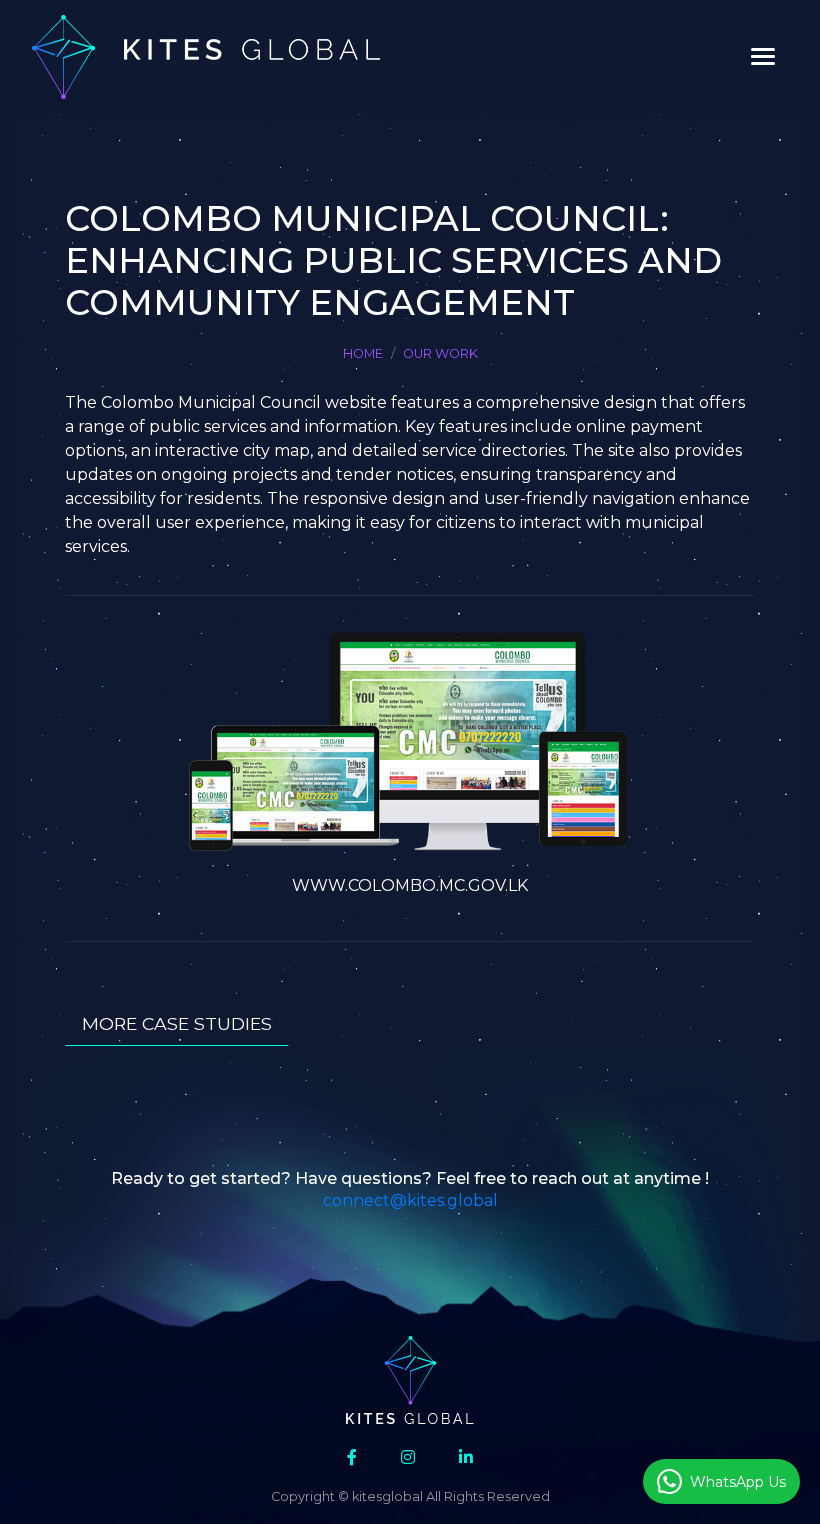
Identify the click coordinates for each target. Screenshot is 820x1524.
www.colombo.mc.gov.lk (410, 885)
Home (363, 353)
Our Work (440, 353)
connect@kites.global (410, 1200)
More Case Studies (177, 1023)
